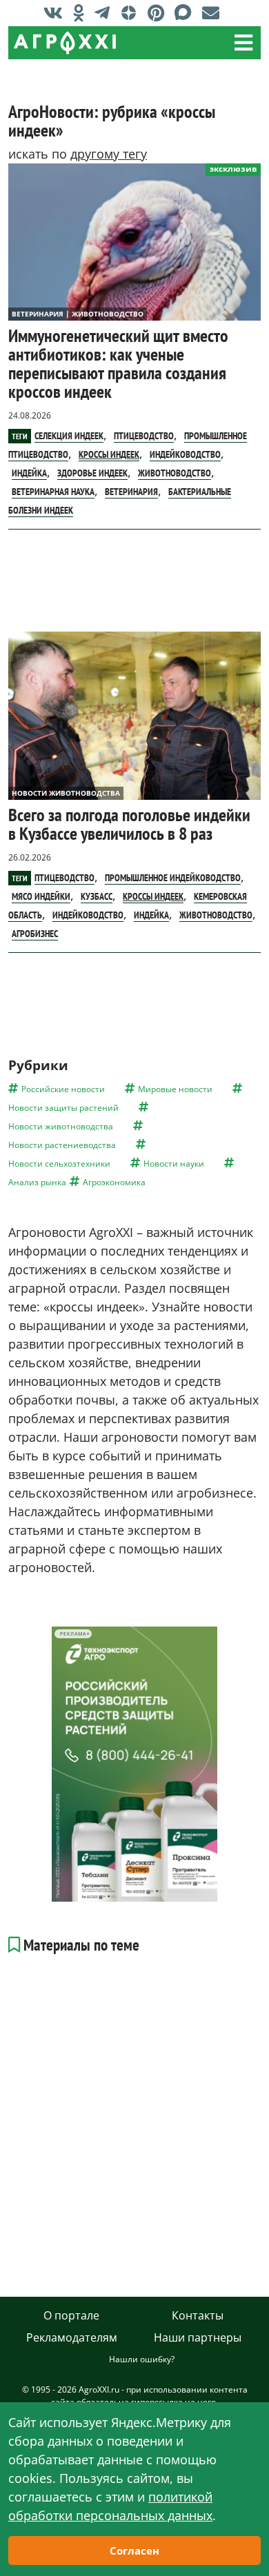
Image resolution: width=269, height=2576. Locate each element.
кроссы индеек (109, 454)
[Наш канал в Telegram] (106, 12)
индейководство (185, 454)
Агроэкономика (114, 1182)
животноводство (175, 473)
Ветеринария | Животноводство (78, 314)
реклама (73, 1634)
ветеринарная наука (53, 492)
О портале (71, 2315)
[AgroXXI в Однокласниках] (82, 12)
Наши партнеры (198, 2337)
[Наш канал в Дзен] (132, 12)
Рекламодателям (72, 2337)
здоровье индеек (92, 473)
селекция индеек (69, 436)
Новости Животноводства (66, 793)
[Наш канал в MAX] (187, 12)
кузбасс (97, 896)
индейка (29, 473)
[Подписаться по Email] (214, 12)
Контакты (198, 2315)
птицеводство (144, 436)
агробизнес (35, 934)
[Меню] (243, 43)
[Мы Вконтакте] (57, 12)
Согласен (134, 2550)
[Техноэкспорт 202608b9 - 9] (134, 1764)
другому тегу (109, 154)
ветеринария (131, 492)
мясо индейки (41, 896)
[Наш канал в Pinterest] (159, 12)
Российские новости (63, 1089)
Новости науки (174, 1164)
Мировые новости (175, 1089)
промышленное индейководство (173, 878)
